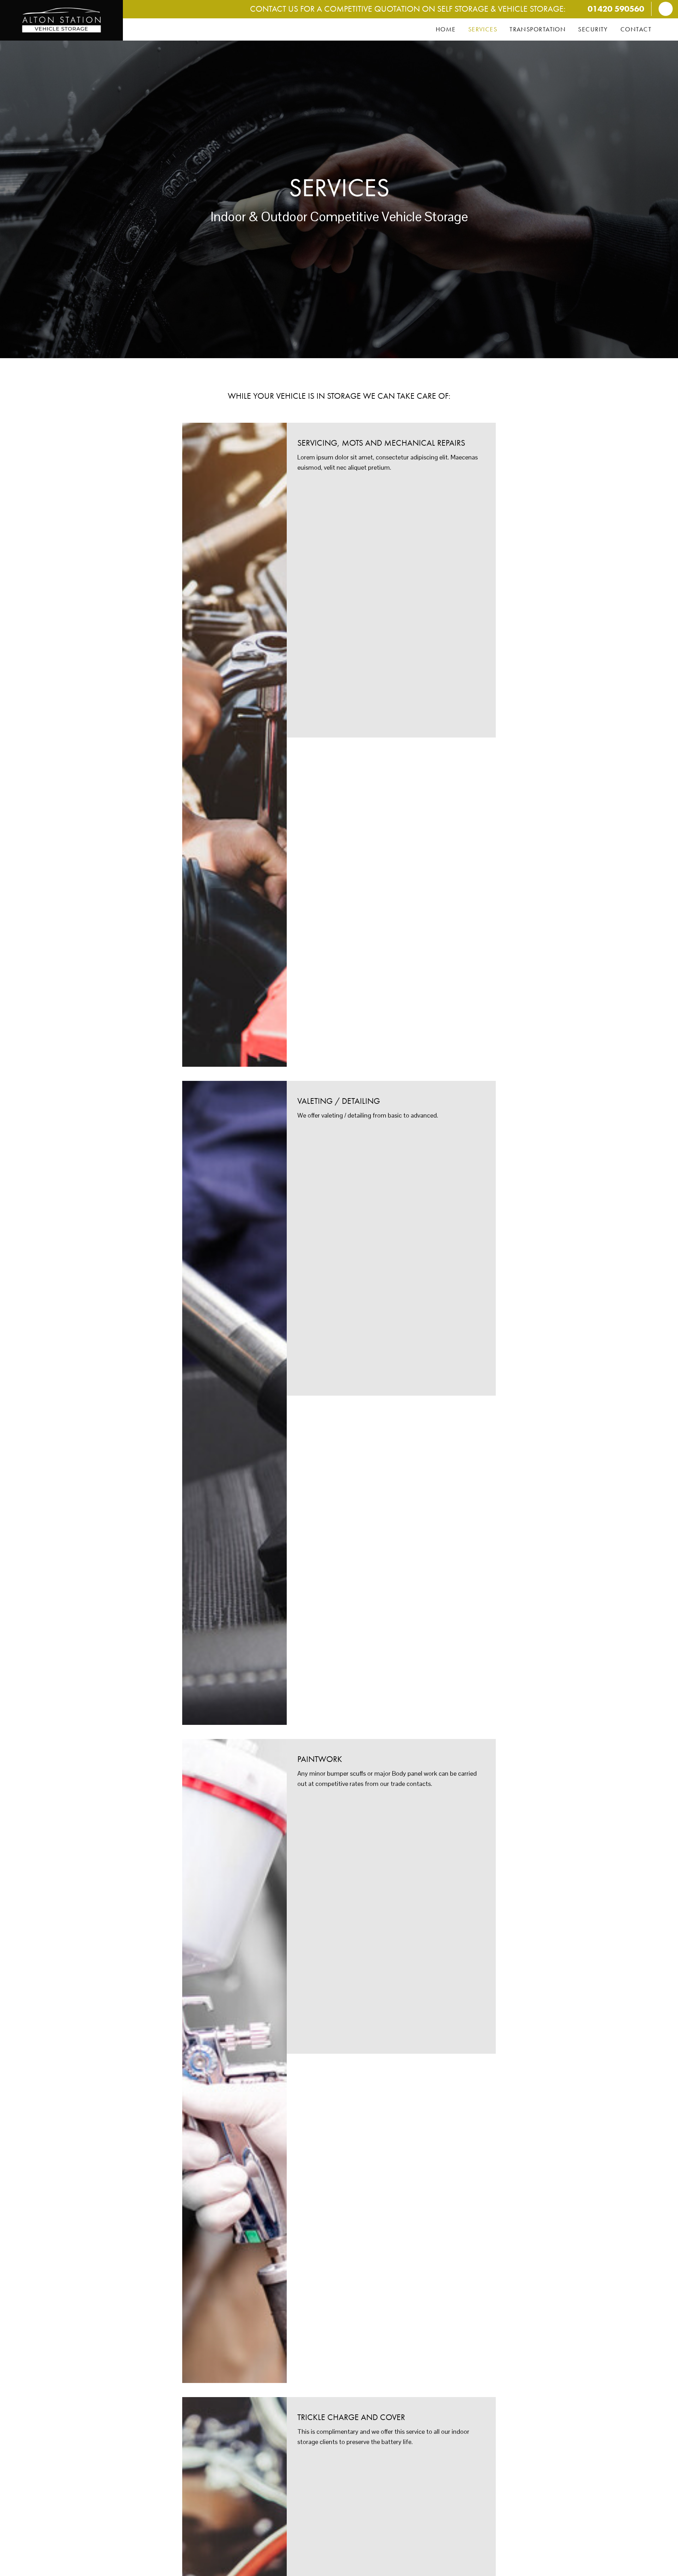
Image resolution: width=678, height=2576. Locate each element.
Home (446, 29)
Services (483, 29)
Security (593, 29)
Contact (636, 29)
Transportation (538, 29)
